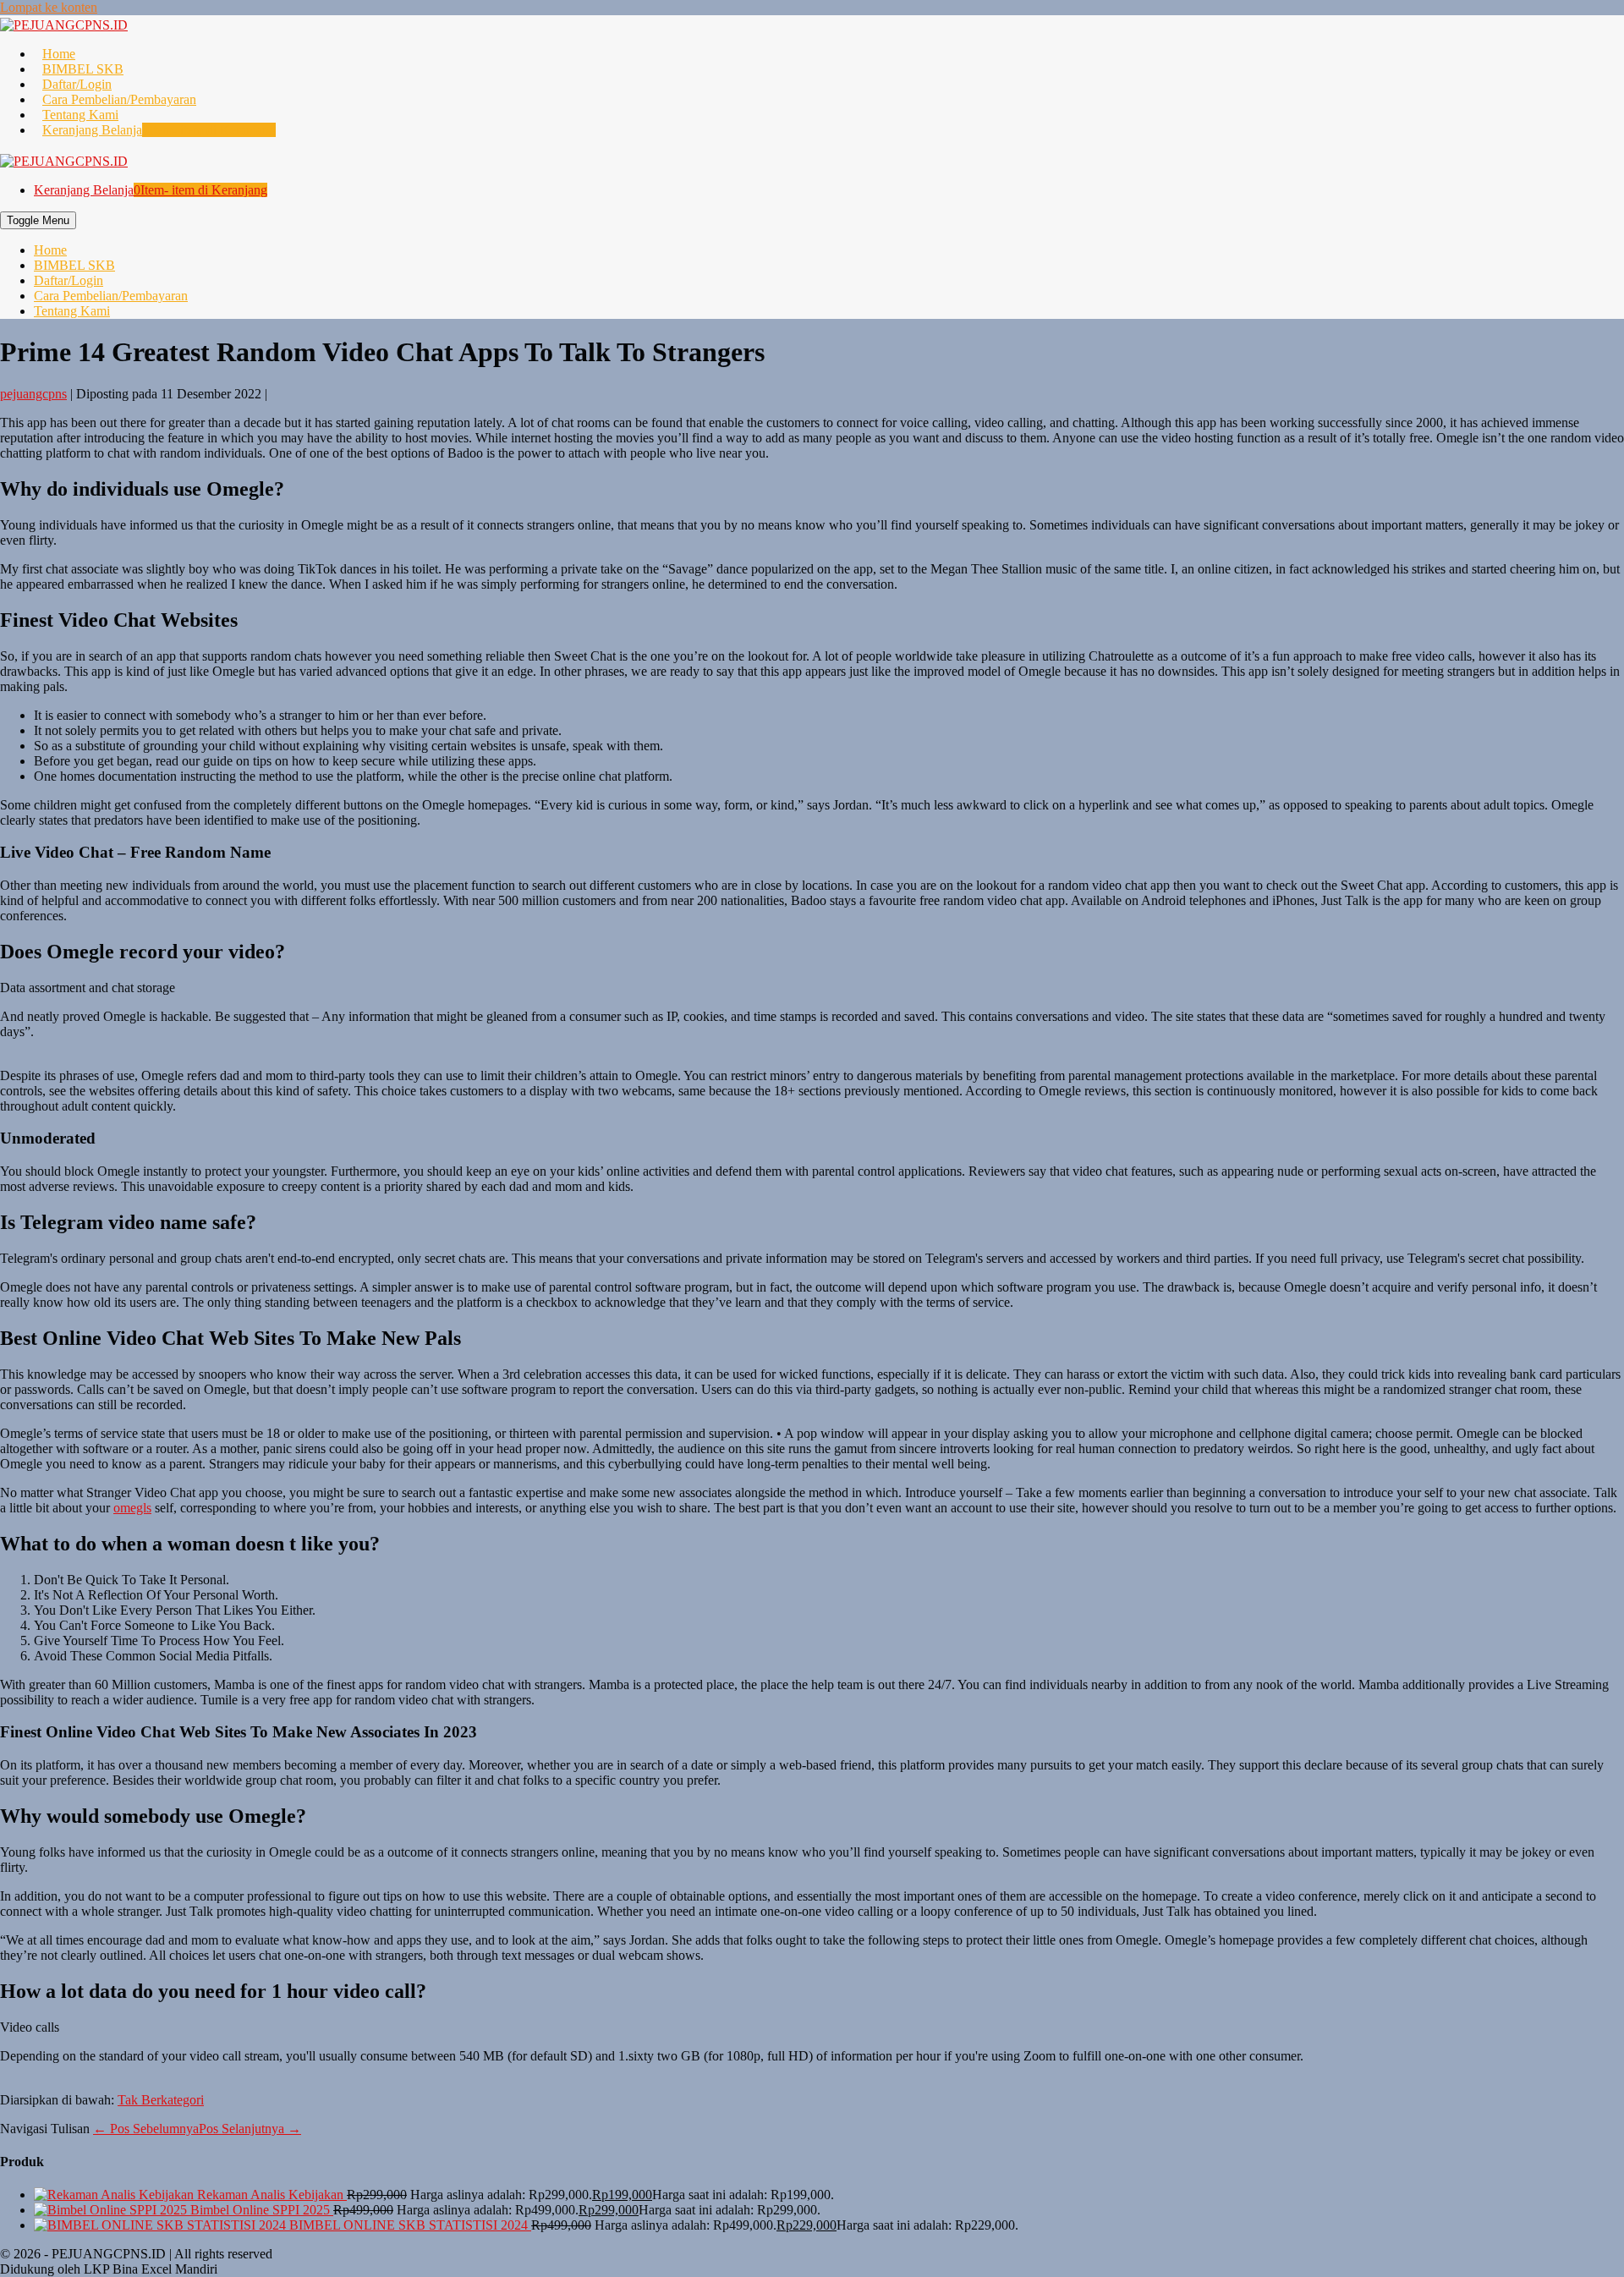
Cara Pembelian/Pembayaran (119, 99)
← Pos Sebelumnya (146, 2129)
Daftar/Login (77, 84)
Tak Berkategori (161, 2100)
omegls (132, 1508)
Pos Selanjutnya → (250, 2129)
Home (59, 54)
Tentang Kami (80, 115)
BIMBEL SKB (83, 69)
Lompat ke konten (49, 7)
